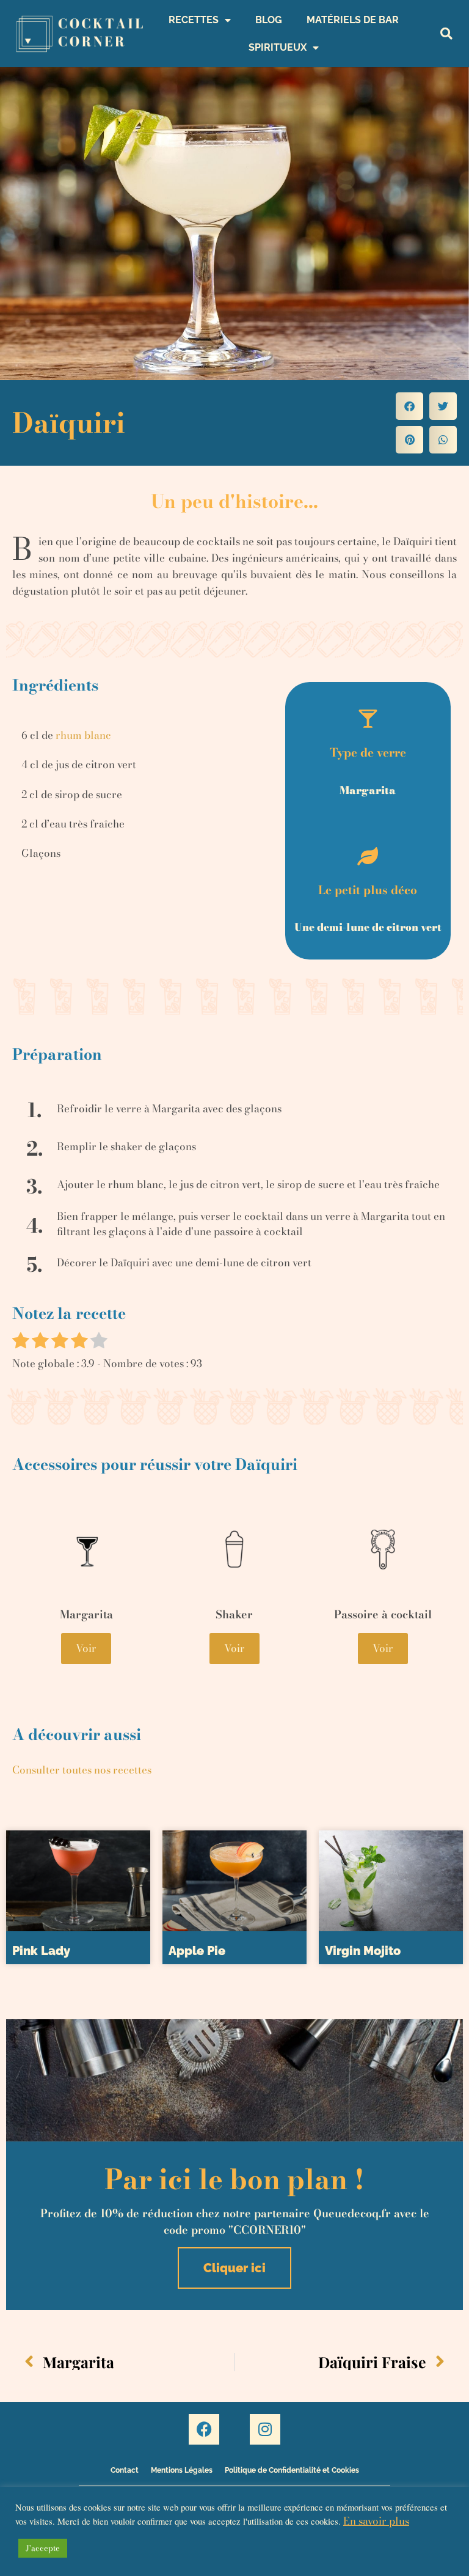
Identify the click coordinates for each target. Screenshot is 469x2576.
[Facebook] (204, 2429)
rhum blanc (83, 735)
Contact (125, 2470)
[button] (447, 34)
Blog (269, 20)
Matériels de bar (353, 20)
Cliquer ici (234, 2268)
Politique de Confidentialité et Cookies (292, 2470)
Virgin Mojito (363, 1951)
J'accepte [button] (43, 2548)
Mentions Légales (182, 2470)
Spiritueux (278, 47)
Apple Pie (197, 1951)
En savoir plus (376, 2521)
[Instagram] (265, 2429)
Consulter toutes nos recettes (82, 1770)
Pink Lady (41, 1951)
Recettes (194, 20)
